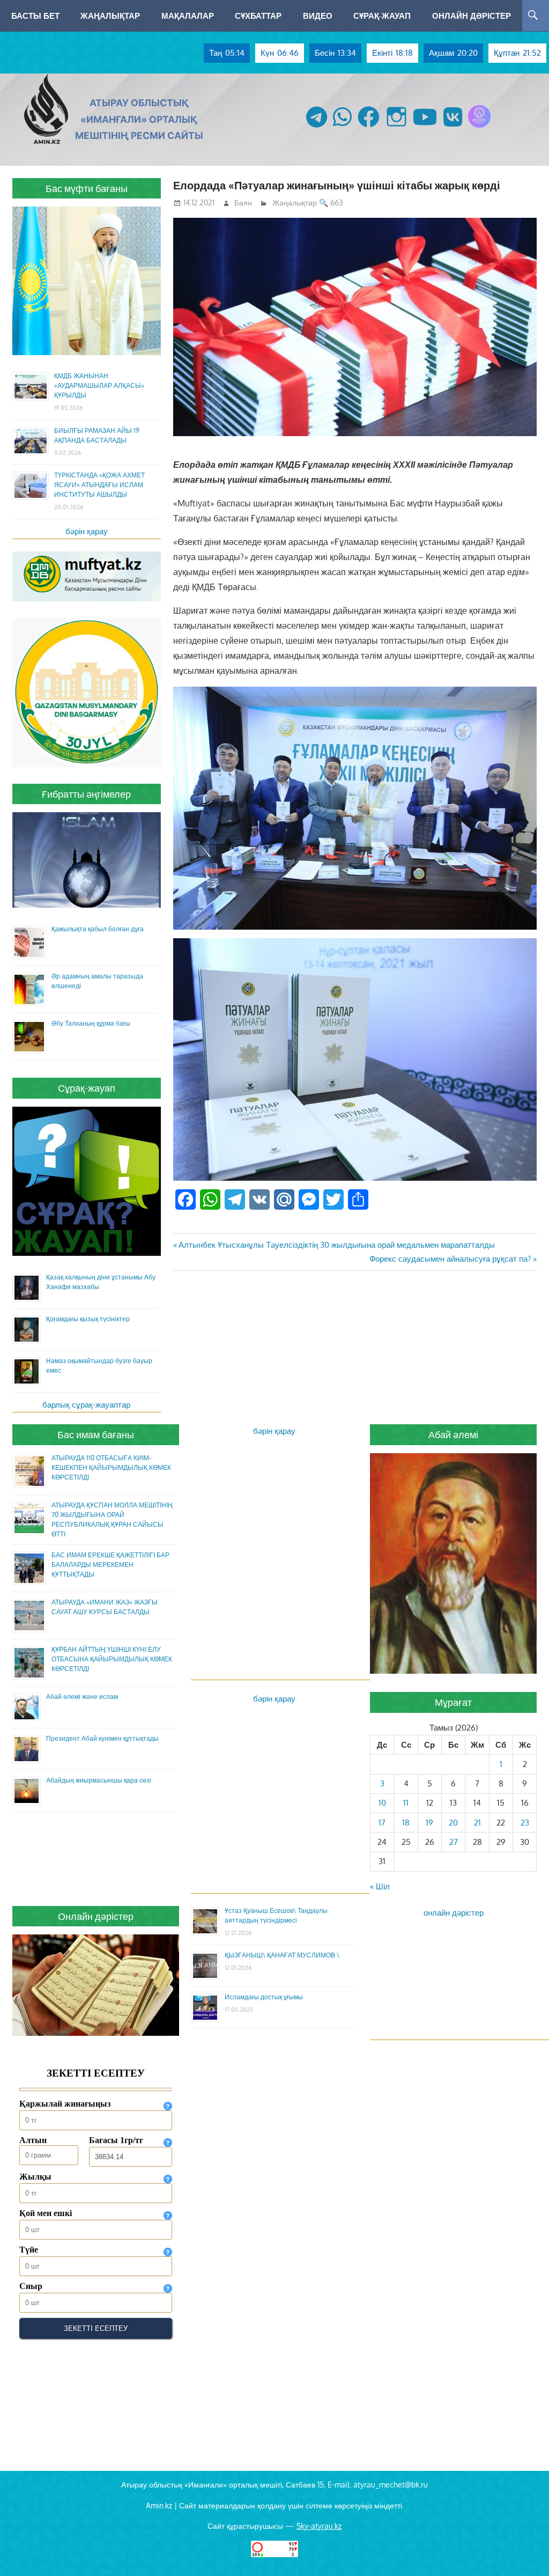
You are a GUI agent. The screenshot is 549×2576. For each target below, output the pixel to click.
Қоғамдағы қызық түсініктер (88, 1319)
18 (406, 1823)
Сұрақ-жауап (382, 16)
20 (453, 1823)
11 (406, 1803)
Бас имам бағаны (96, 1434)
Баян (243, 203)
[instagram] (396, 127)
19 (429, 1823)
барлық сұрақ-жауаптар (86, 1405)
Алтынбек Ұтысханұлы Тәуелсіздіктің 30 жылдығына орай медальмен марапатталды (336, 1245)
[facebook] (369, 127)
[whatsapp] (342, 127)
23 (525, 1823)
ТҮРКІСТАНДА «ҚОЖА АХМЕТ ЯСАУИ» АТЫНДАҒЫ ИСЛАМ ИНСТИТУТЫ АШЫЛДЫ (99, 485)
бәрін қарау (87, 531)
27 (454, 1842)
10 (382, 1803)
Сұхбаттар (258, 16)
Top (524, 2551)
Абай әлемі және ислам (82, 1697)
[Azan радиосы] (479, 127)
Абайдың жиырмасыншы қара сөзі (99, 1780)
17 (382, 1823)
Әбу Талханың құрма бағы (91, 1023)
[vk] (453, 127)
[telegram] (317, 127)
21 (477, 1823)
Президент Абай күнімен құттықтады (102, 1738)
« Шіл (380, 1886)
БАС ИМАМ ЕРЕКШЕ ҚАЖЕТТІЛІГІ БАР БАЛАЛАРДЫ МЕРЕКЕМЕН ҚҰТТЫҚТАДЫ (110, 1565)
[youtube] (425, 127)
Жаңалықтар (110, 16)
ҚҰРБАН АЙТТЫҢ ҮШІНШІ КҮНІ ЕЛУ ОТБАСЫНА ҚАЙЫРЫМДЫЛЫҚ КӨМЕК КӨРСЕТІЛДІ (112, 1659)
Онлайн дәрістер (472, 16)
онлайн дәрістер (454, 1913)
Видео (318, 16)
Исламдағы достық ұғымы (264, 1997)
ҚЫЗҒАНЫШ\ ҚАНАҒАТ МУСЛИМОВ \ (282, 1955)
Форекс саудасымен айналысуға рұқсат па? (450, 1259)
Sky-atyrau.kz (319, 2526)
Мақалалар (188, 16)
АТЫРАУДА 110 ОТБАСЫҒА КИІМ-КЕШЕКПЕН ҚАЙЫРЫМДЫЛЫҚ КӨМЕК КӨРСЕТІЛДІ (111, 1467)
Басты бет (35, 16)
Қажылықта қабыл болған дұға (98, 929)
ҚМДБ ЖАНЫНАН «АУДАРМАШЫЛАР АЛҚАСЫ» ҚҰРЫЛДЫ (99, 385)
